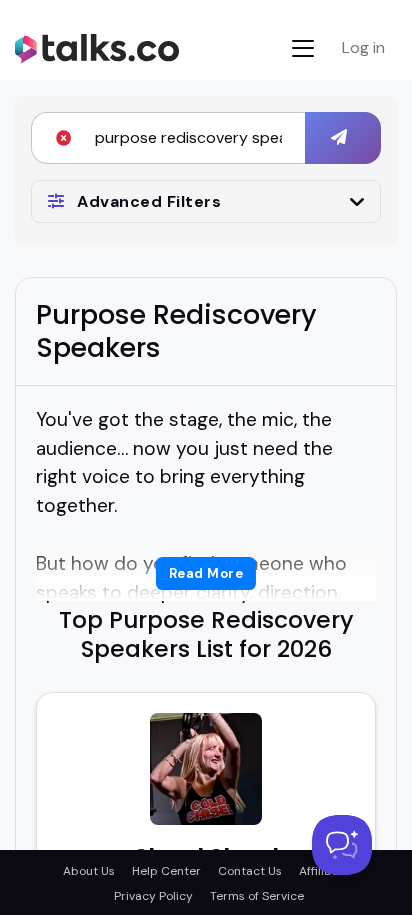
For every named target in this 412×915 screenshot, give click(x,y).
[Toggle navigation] (303, 48)
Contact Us (250, 871)
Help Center (166, 871)
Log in (363, 47)
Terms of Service (257, 896)
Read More (206, 573)
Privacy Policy (153, 896)
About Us (89, 871)
